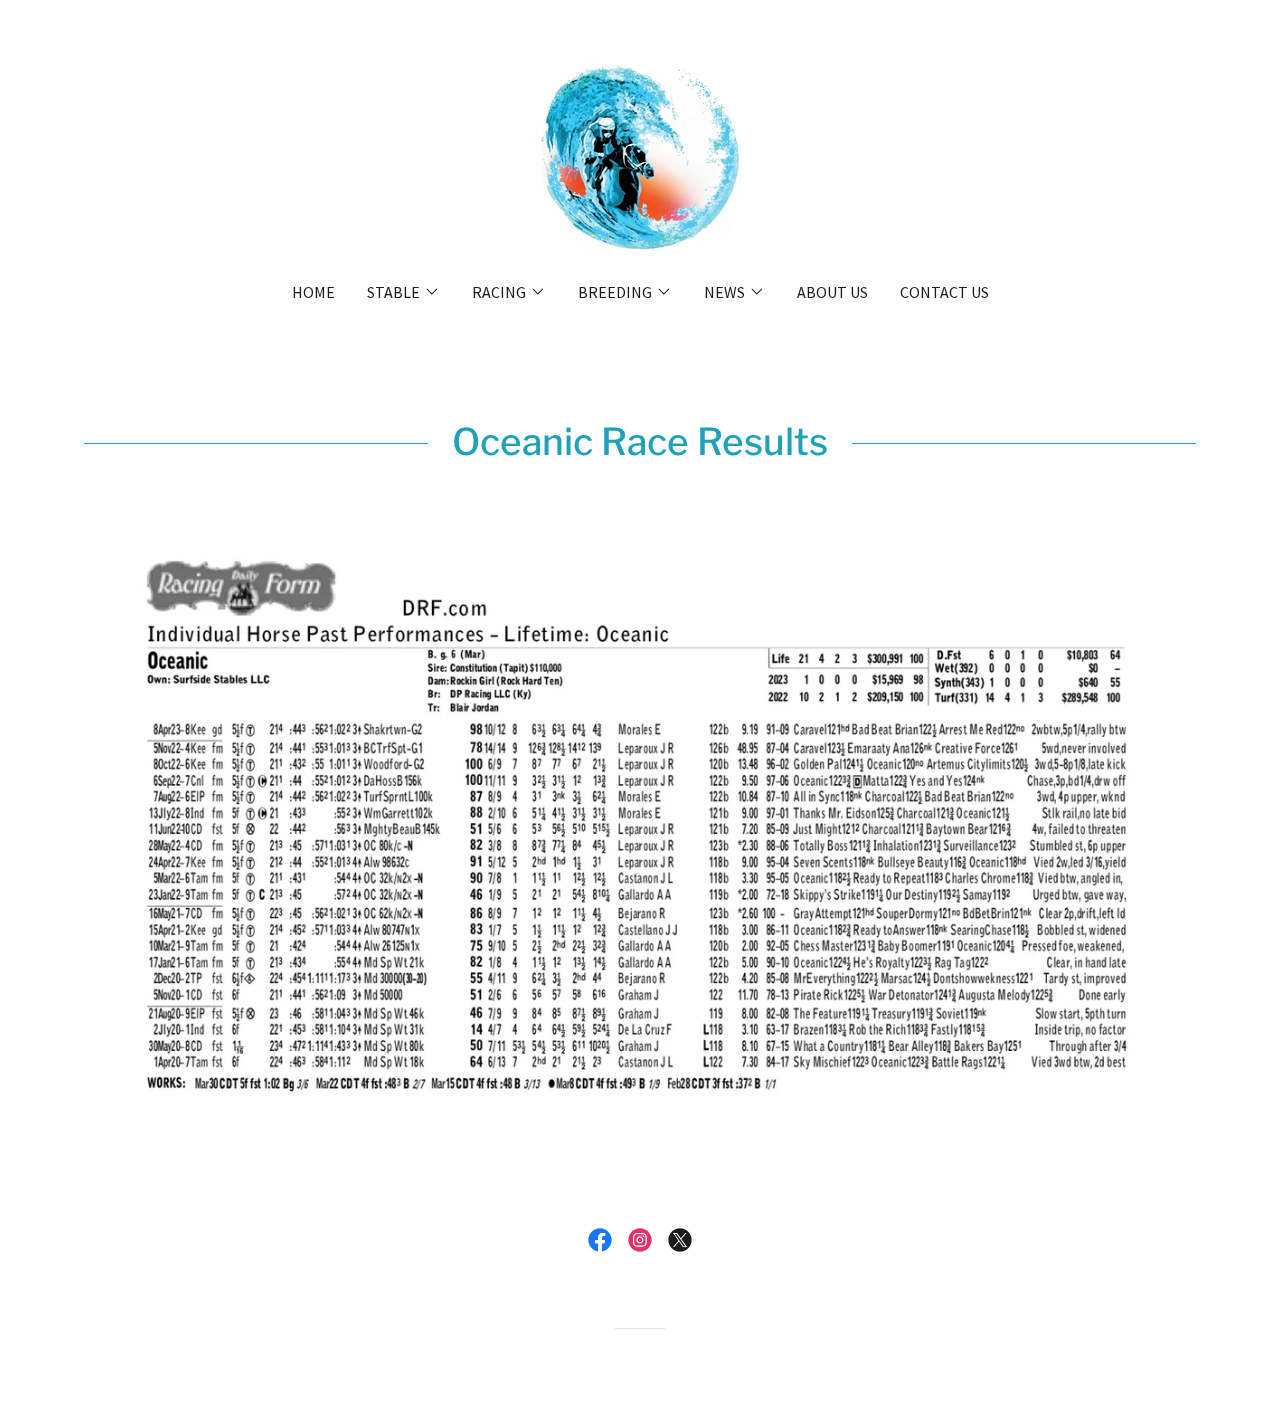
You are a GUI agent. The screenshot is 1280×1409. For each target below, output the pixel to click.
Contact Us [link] (944, 292)
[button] (403, 292)
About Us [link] (832, 292)
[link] (640, 153)
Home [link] (313, 292)
